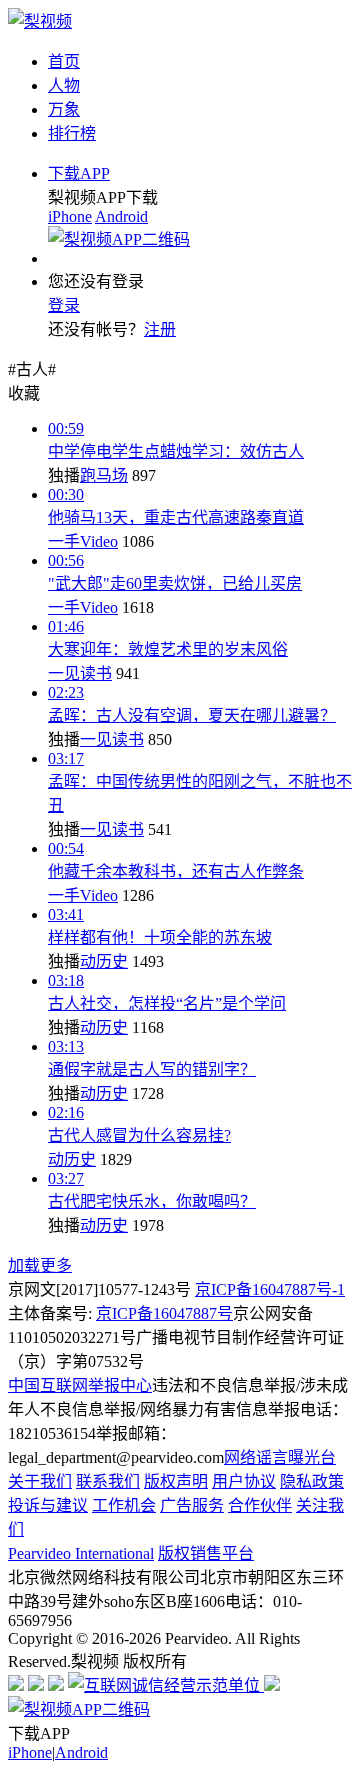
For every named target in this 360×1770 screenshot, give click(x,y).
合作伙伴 (260, 1505)
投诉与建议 (48, 1505)
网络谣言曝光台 (280, 1457)
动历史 (104, 961)
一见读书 (80, 673)
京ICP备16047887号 (164, 1313)
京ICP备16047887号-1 (270, 1289)
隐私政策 (312, 1481)
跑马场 (104, 475)
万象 (64, 109)
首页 (64, 61)
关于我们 (40, 1481)
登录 (64, 305)
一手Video (83, 541)
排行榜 (72, 133)
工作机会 (124, 1505)
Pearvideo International (81, 1553)
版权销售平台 (206, 1553)
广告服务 (192, 1505)
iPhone (70, 216)
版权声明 (176, 1481)
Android (121, 216)
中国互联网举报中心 (80, 1385)
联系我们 (108, 1481)
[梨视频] (40, 21)
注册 (160, 329)
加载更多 (40, 1265)
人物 (64, 85)
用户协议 (244, 1481)
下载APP (79, 173)
